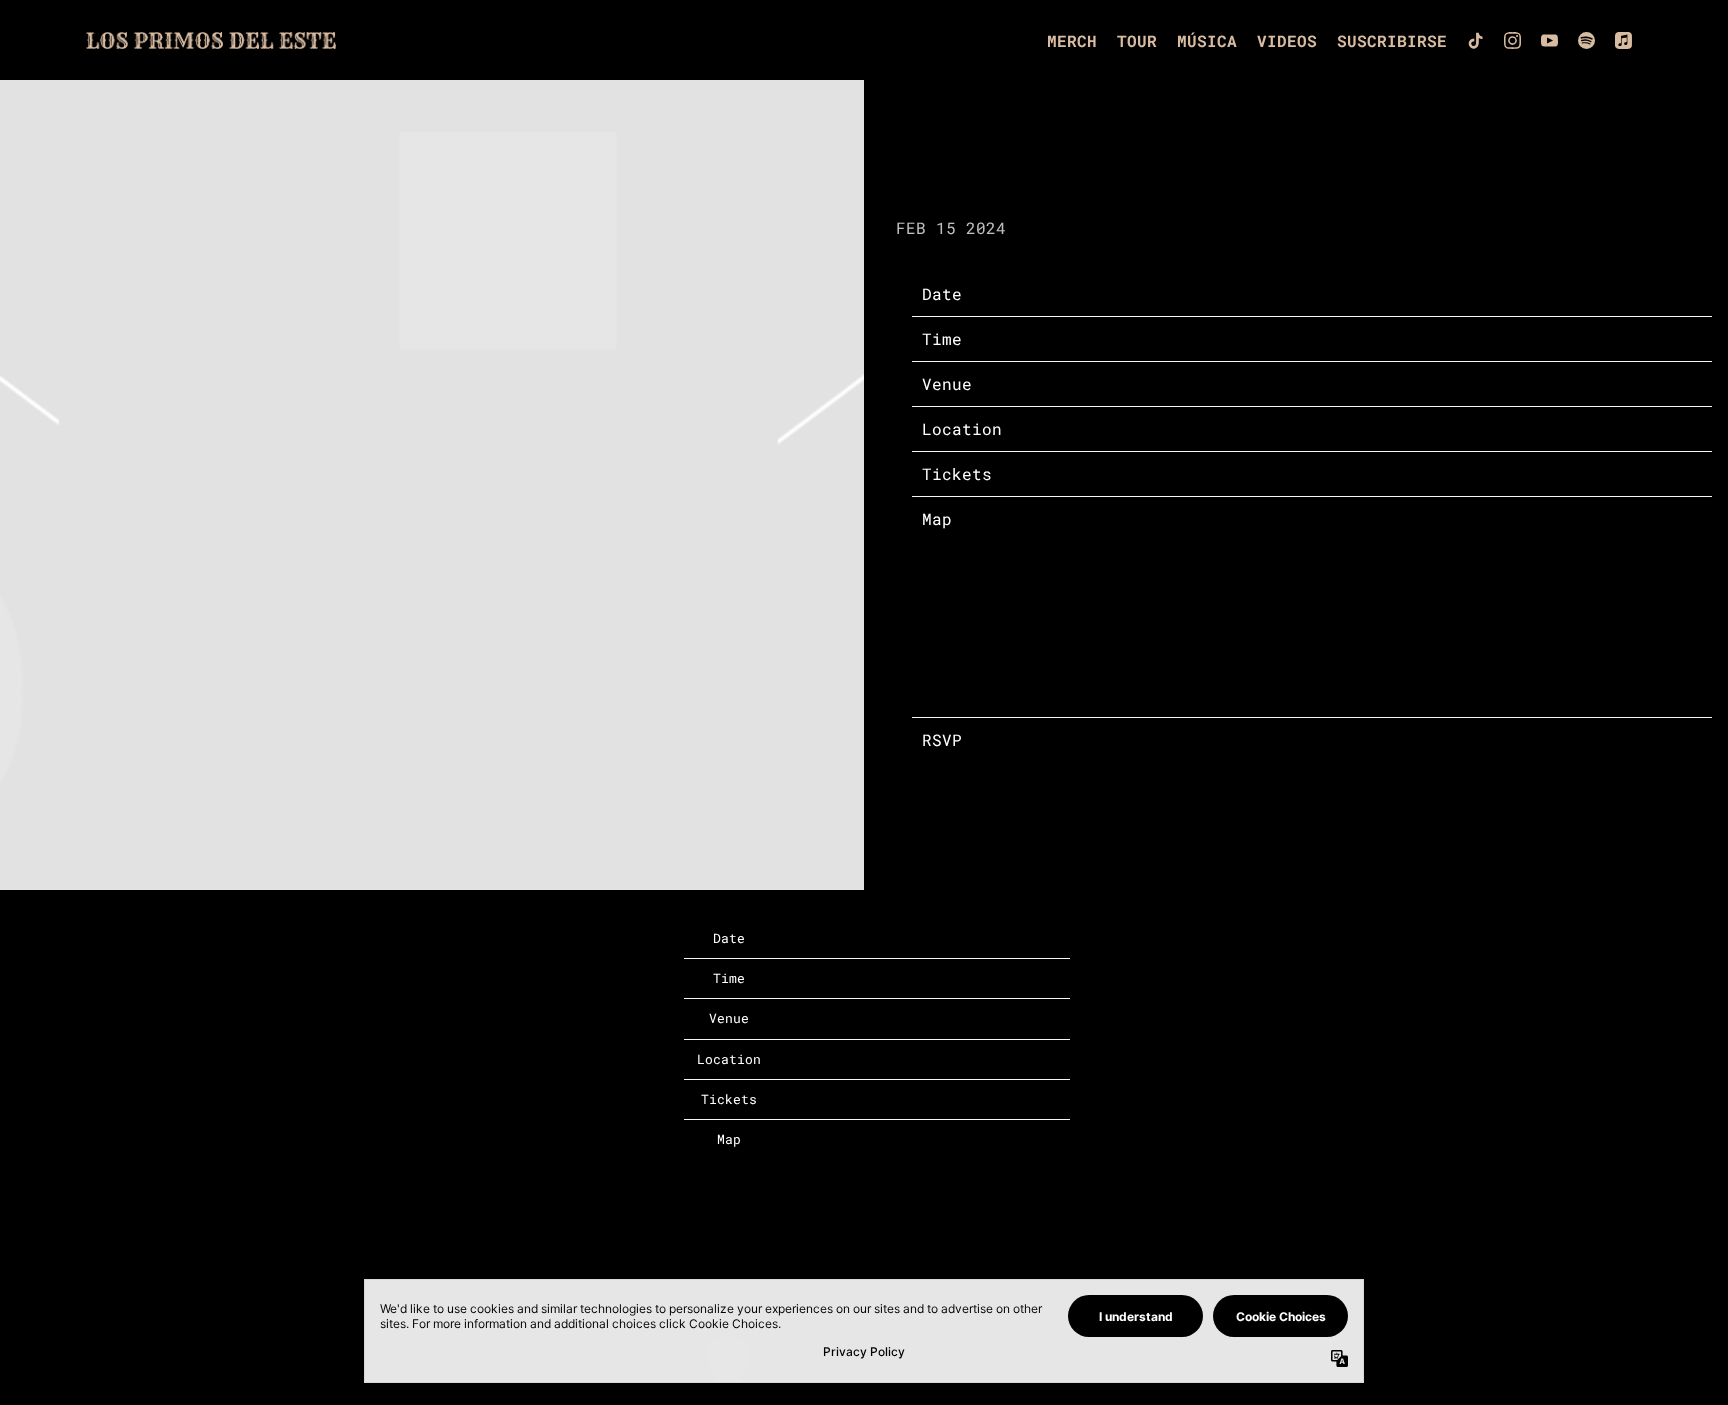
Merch (1072, 40)
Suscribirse (1392, 40)
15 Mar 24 (1149, 293)
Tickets (1139, 473)
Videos (1287, 40)
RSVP (1124, 739)
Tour (1137, 40)
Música (1207, 40)
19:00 (1129, 338)
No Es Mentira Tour (1194, 383)
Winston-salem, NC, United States (1264, 428)
